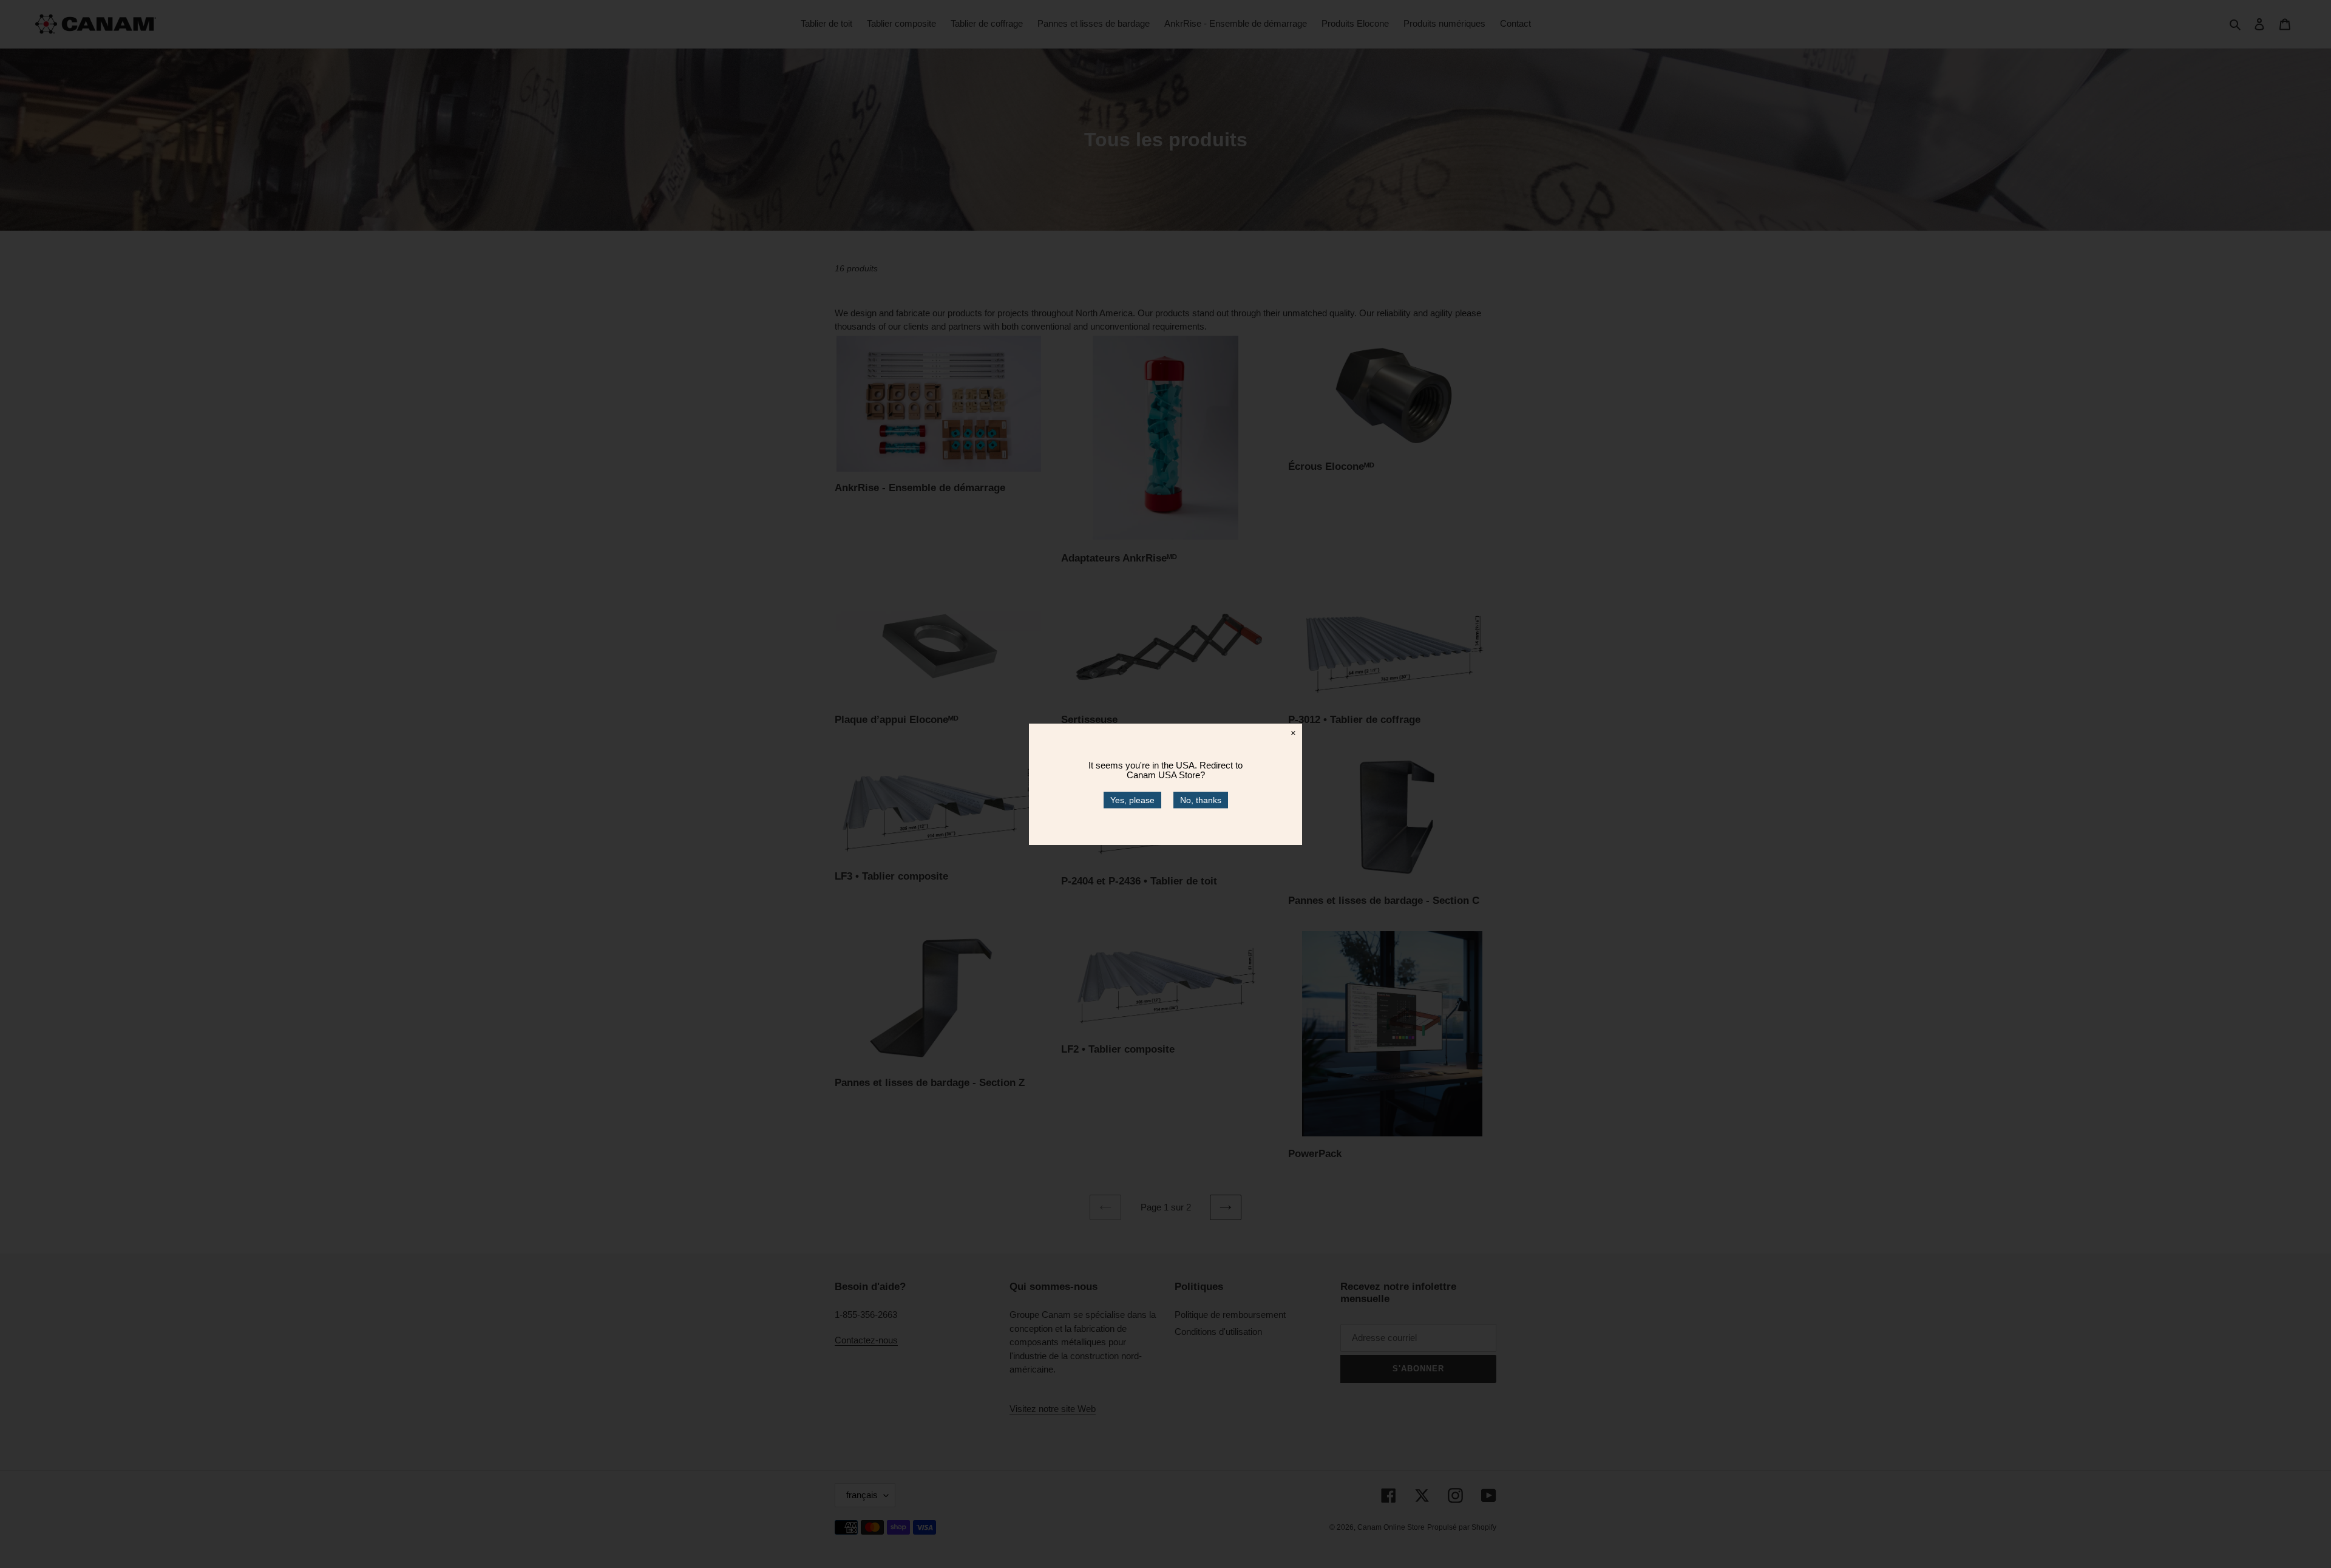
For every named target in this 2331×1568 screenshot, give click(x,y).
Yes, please (1132, 799)
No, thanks (1201, 799)
